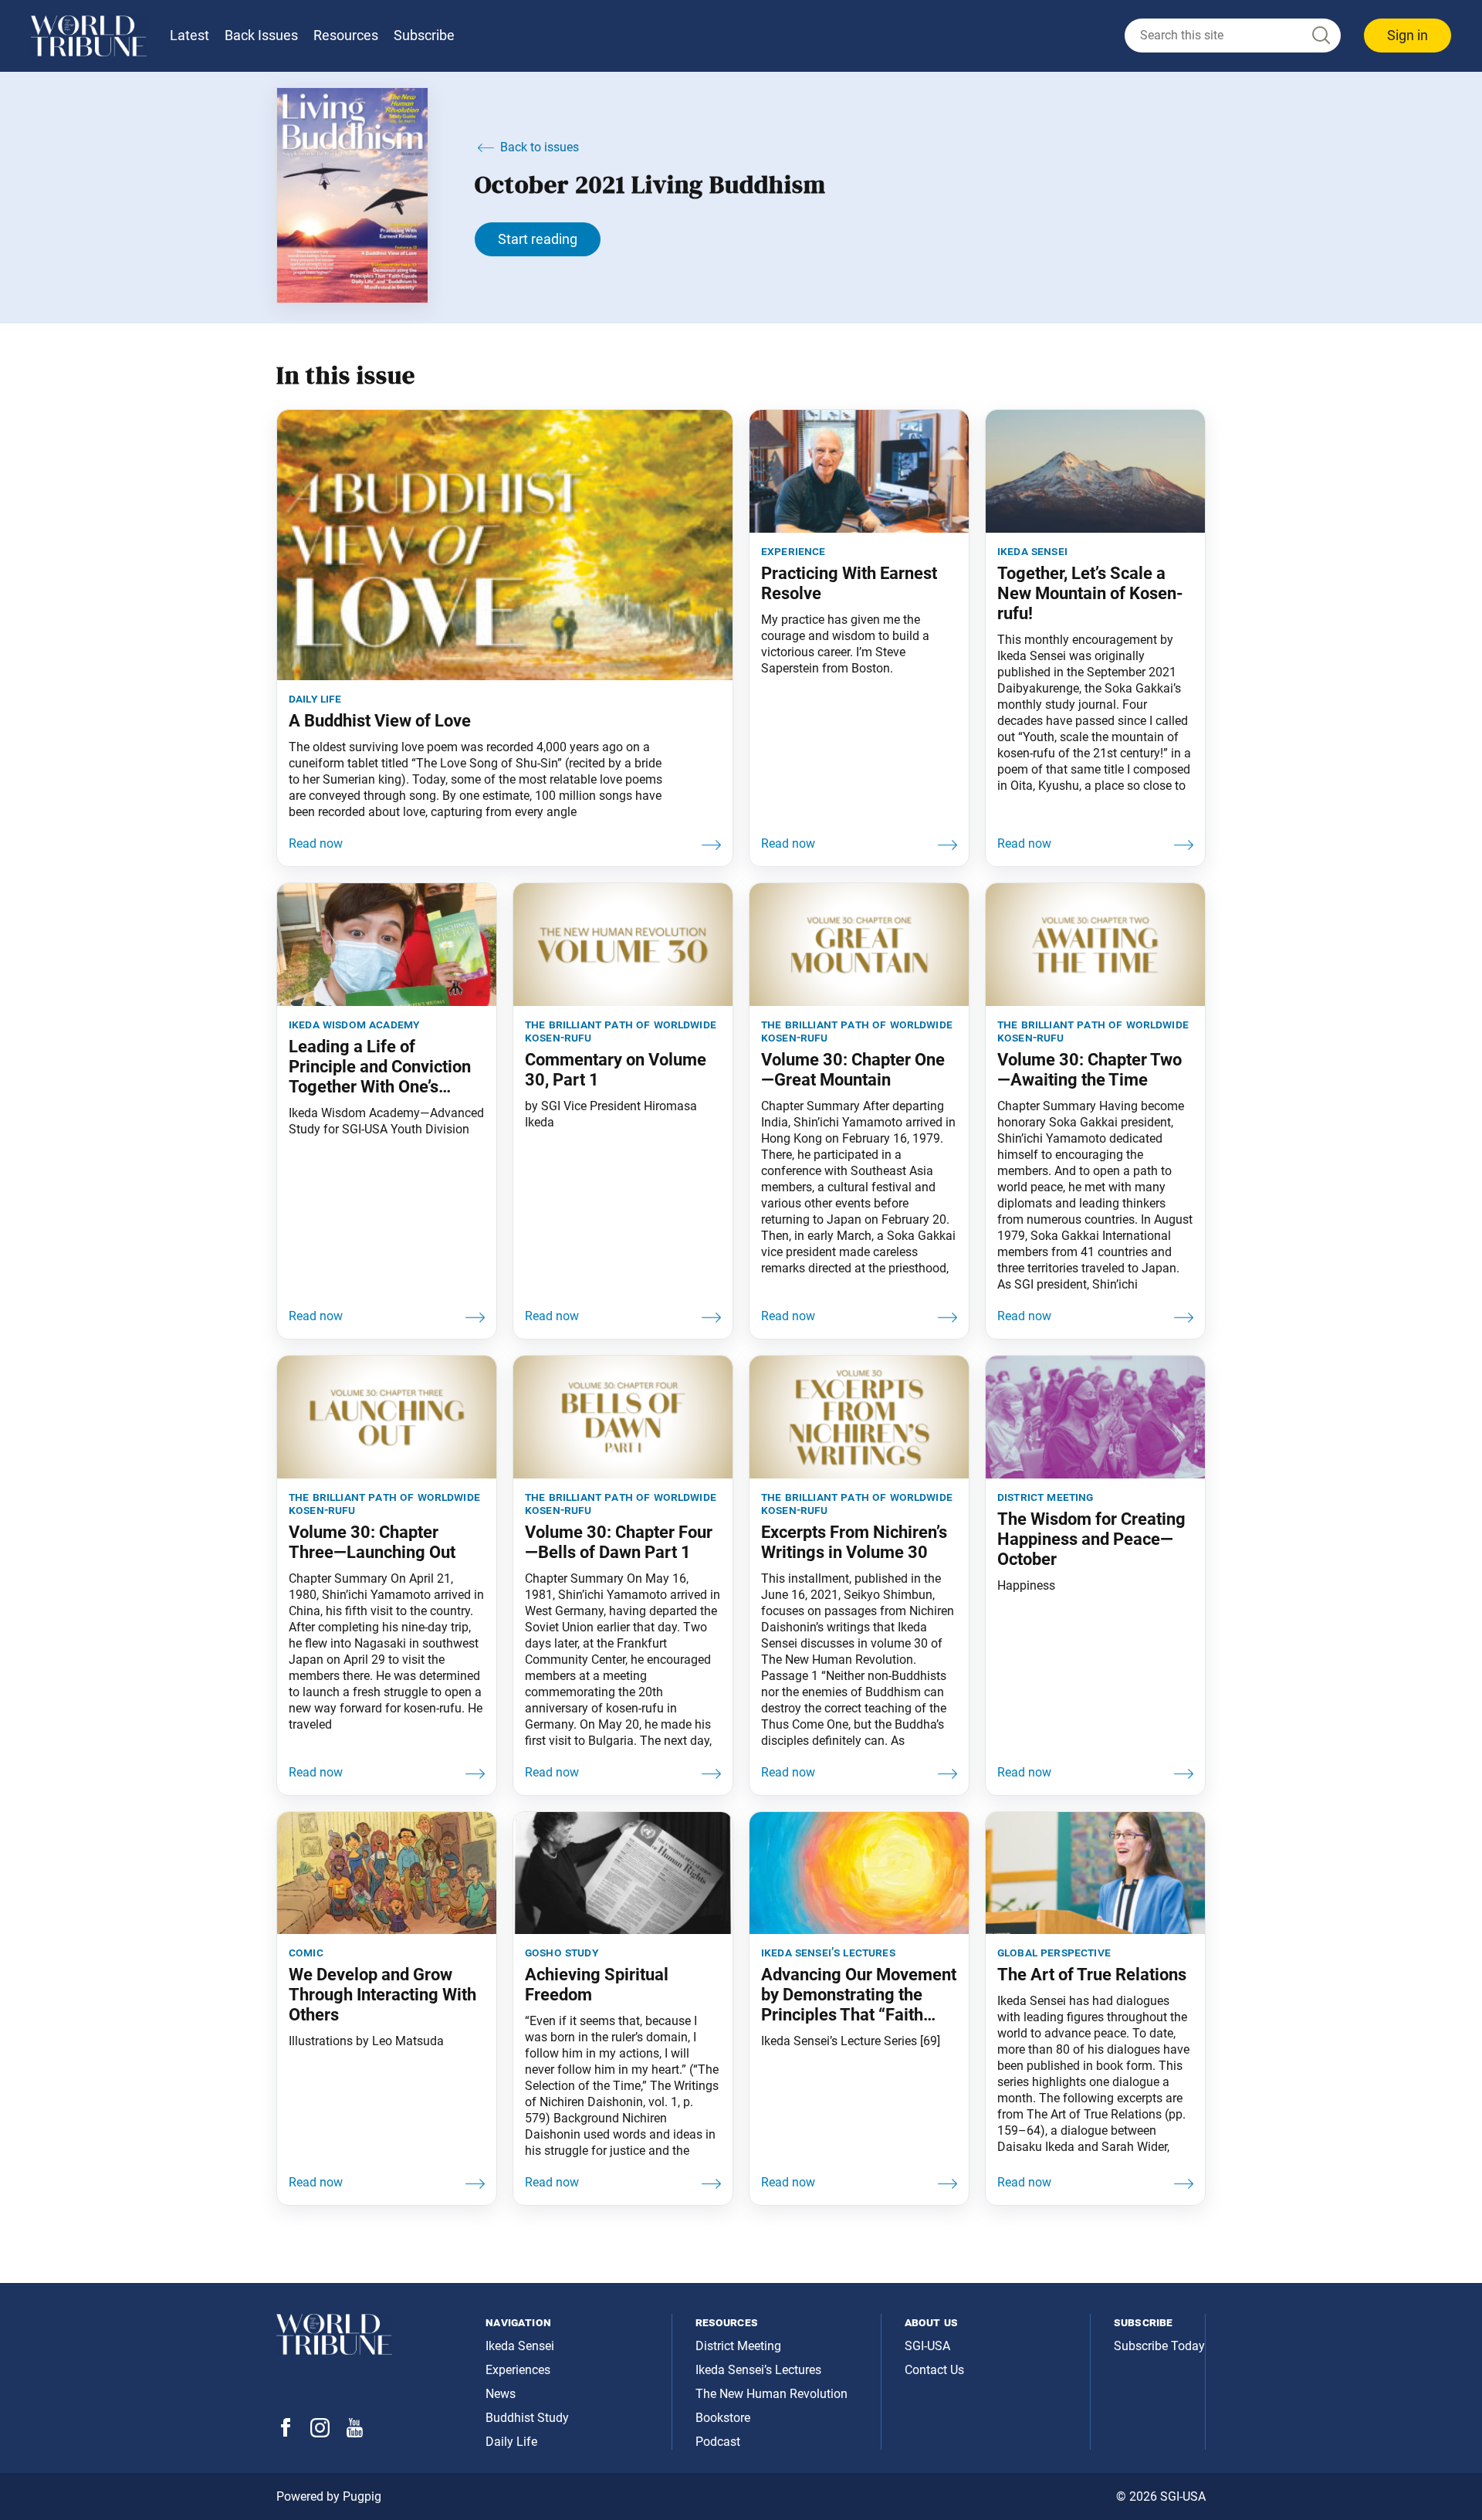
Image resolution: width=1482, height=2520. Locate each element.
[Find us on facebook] (286, 2432)
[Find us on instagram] (320, 2433)
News (501, 2394)
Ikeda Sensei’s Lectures (758, 2370)
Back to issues (540, 147)
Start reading (538, 239)
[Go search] (1320, 36)
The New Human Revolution (771, 2394)
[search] (1233, 36)
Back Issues (261, 35)
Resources (346, 35)
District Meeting (738, 2346)
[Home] (89, 36)
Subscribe (424, 35)
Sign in (1408, 35)
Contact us (934, 2370)
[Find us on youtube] (355, 2433)
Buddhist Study (527, 2418)
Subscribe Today (1159, 2346)
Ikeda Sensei (520, 2346)
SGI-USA (927, 2346)
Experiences (518, 2370)
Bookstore (723, 2418)
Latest (189, 35)
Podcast (718, 2442)
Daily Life (511, 2442)
